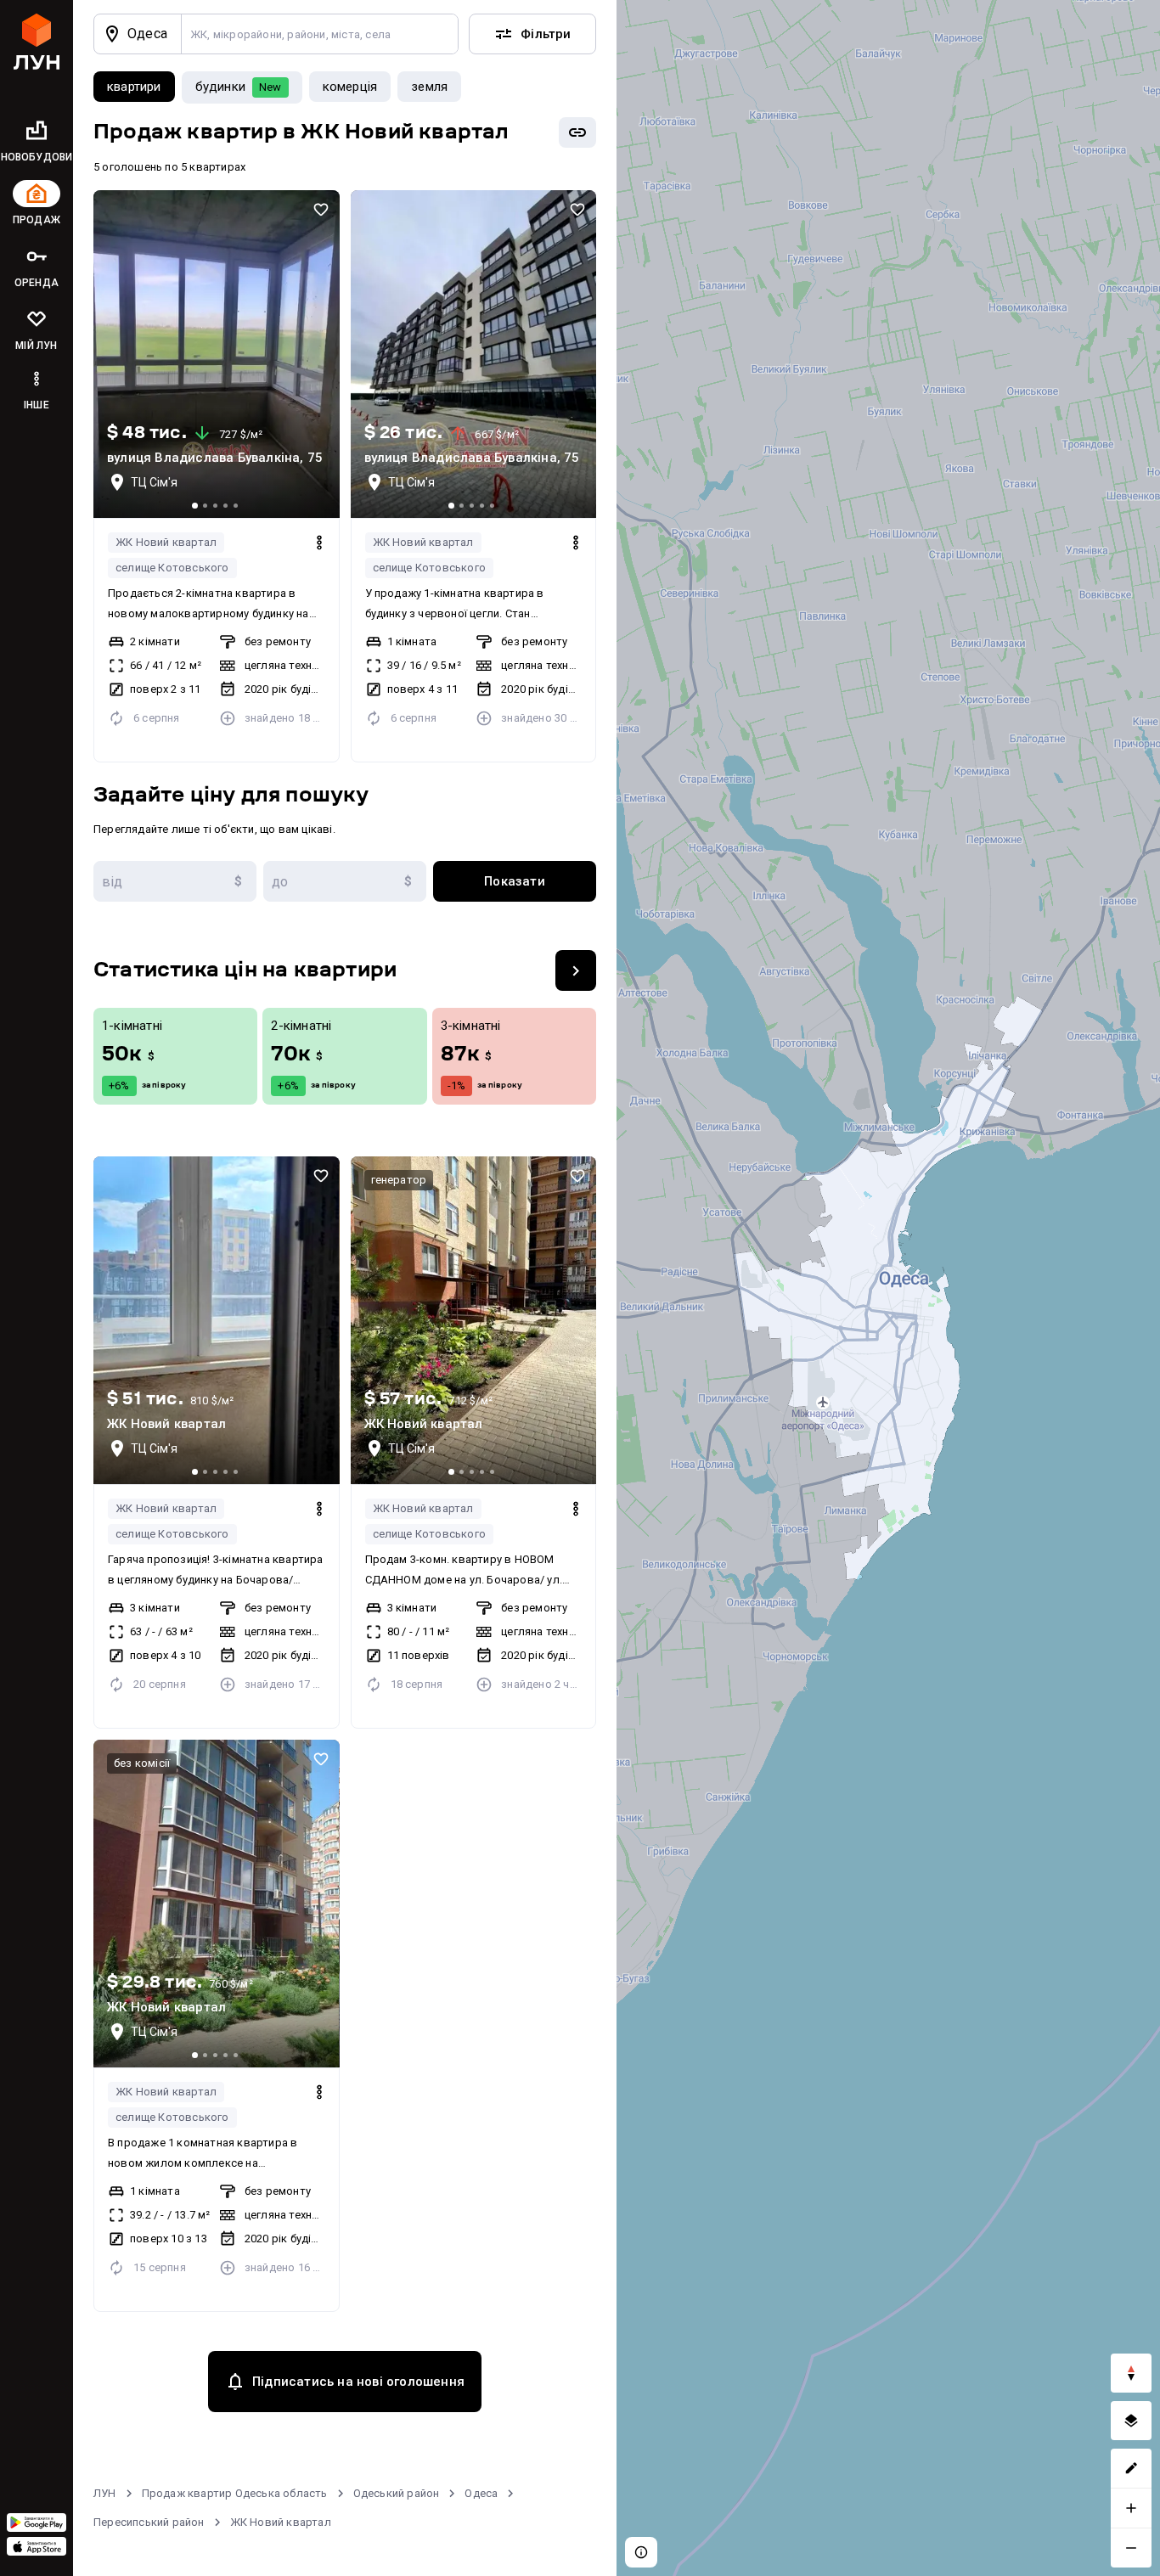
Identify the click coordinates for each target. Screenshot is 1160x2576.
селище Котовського (172, 568)
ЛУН (105, 2493)
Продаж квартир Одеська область (235, 2493)
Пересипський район (149, 2522)
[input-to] (345, 881)
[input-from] (175, 881)
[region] (888, 1288)
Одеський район (397, 2493)
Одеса (481, 2493)
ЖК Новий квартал (166, 542)
